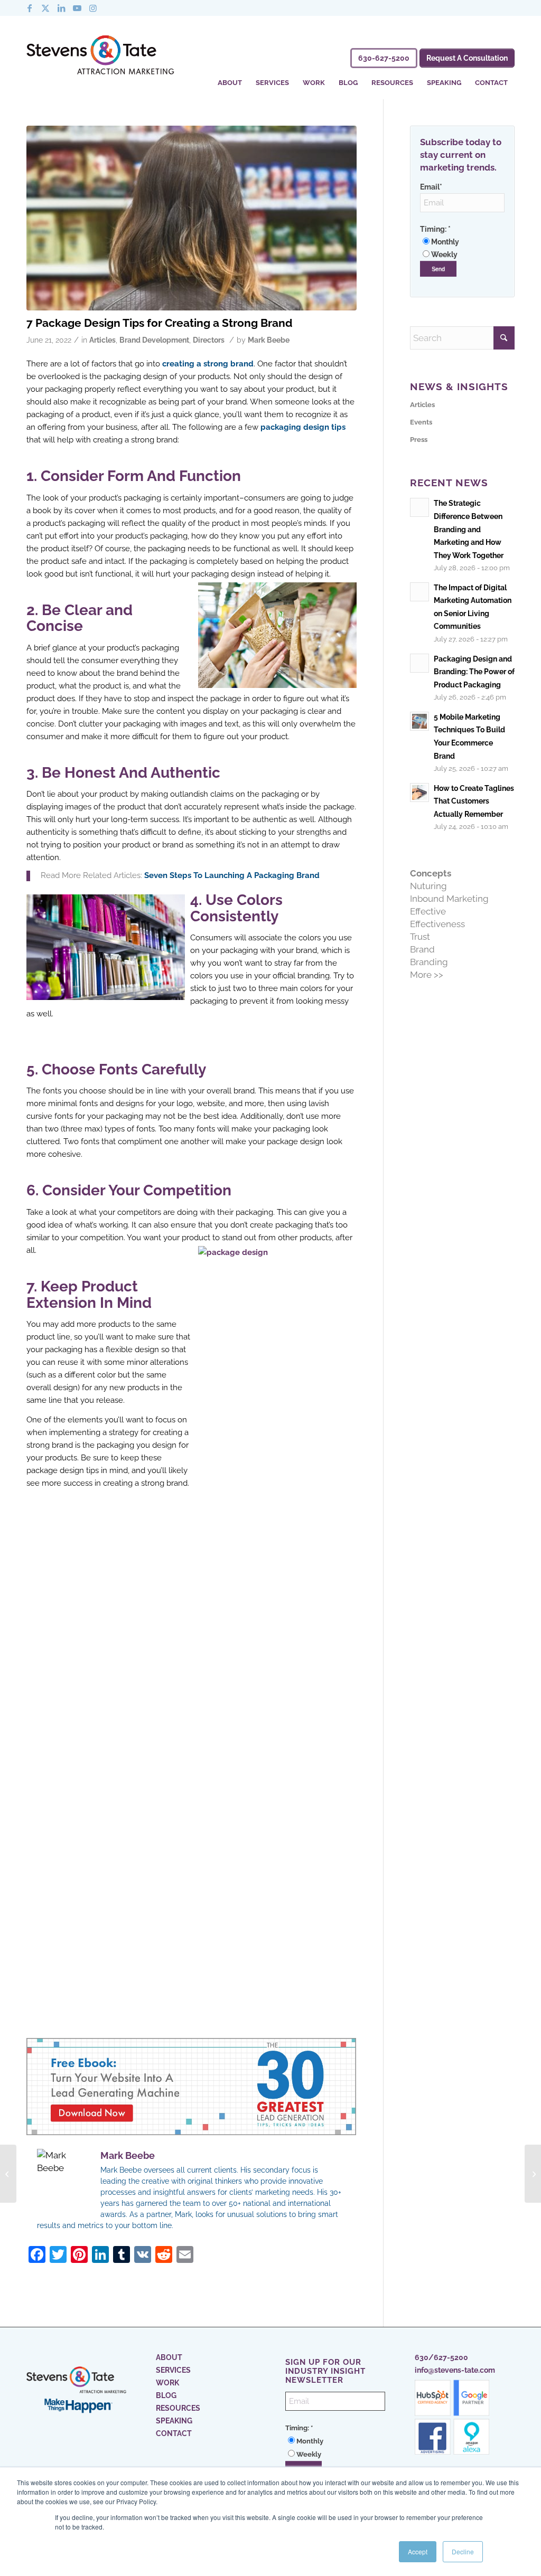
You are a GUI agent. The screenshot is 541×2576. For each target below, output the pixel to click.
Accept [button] (418, 2551)
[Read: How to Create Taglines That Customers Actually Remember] (419, 792)
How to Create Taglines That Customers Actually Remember (474, 801)
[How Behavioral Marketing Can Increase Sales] (8, 2174)
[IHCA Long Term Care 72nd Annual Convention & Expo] (533, 2174)
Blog (166, 2395)
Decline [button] (463, 2551)
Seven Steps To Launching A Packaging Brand (232, 875)
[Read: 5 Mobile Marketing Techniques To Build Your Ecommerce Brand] (419, 721)
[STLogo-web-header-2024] (100, 57)
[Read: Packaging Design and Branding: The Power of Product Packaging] (419, 663)
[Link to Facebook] (30, 8)
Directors (209, 340)
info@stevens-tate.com (455, 2370)
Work (167, 2383)
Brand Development (154, 340)
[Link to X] (45, 8)
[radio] (462, 242)
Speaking (174, 2421)
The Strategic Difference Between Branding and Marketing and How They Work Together (469, 529)
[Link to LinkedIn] (61, 8)
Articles (102, 340)
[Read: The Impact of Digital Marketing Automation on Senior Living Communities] (419, 592)
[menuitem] (230, 76)
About (169, 2357)
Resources (178, 2408)
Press (419, 440)
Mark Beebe (269, 340)
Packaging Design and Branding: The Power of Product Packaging (474, 672)
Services (173, 2370)
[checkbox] (462, 248)
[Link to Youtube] (77, 8)
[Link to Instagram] (93, 8)
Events (421, 422)
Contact (174, 2433)
